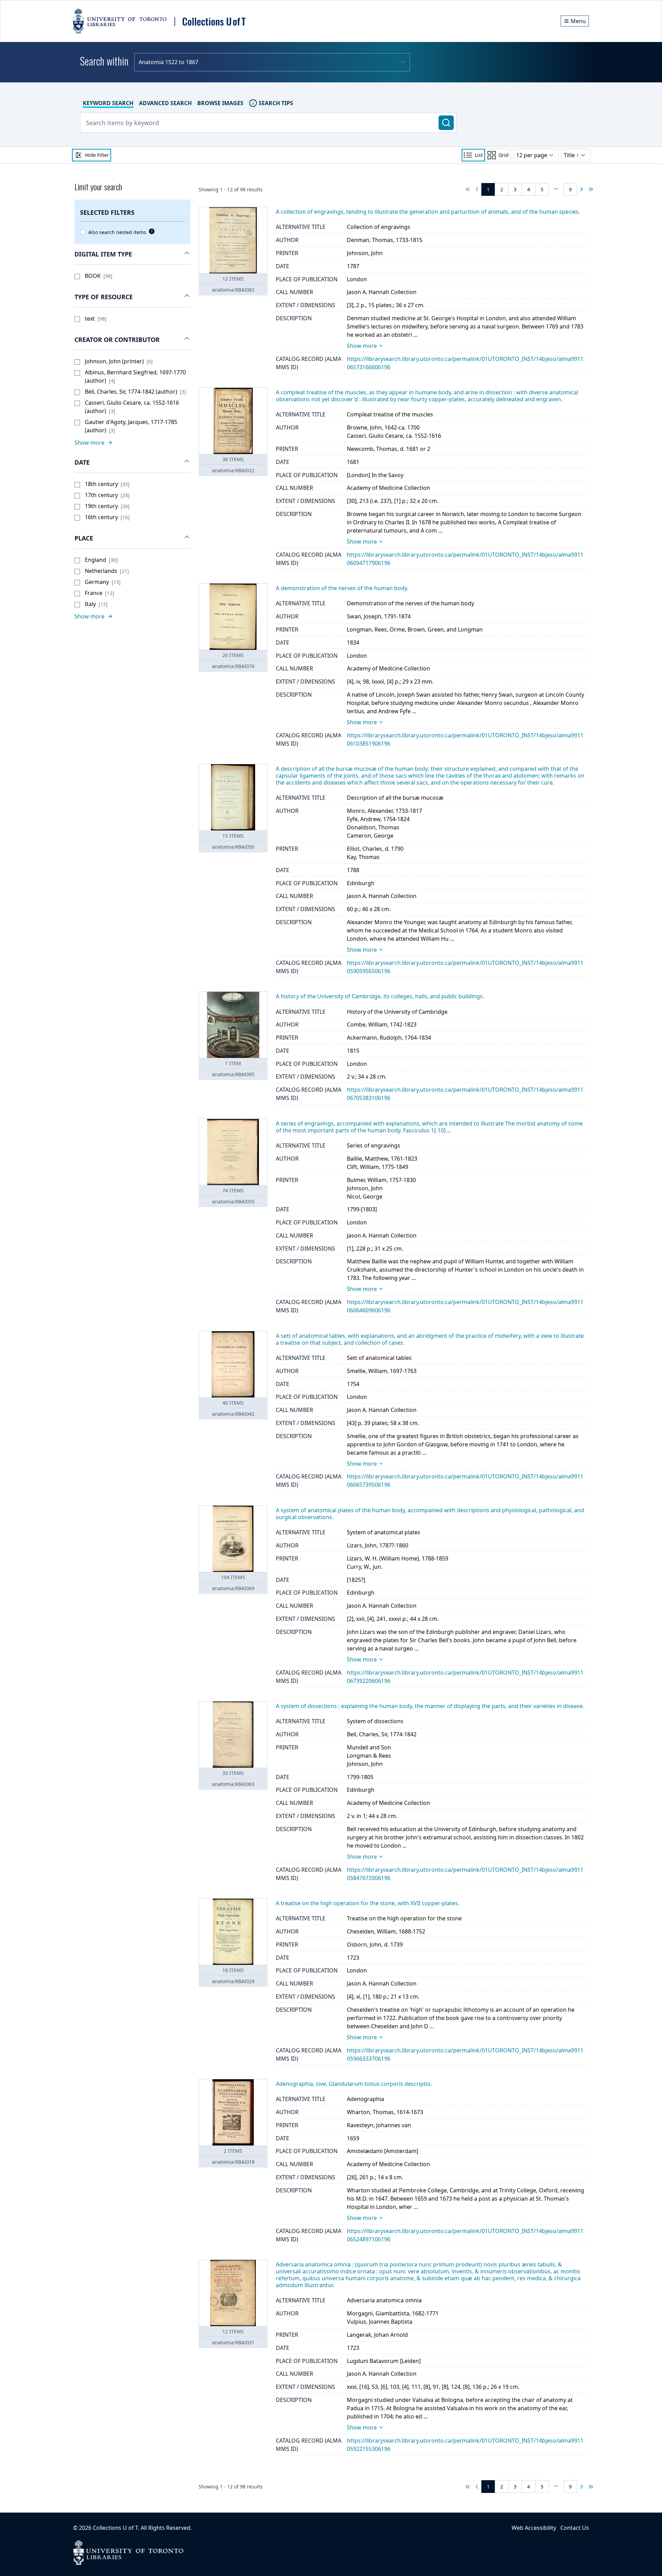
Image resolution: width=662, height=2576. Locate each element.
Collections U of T (115, 2528)
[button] (132, 254)
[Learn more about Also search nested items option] (150, 231)
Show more (362, 346)
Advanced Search (165, 103)
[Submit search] (446, 123)
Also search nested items (117, 232)
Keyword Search (108, 103)
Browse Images (220, 103)
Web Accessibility (534, 2528)
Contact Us (575, 2528)
